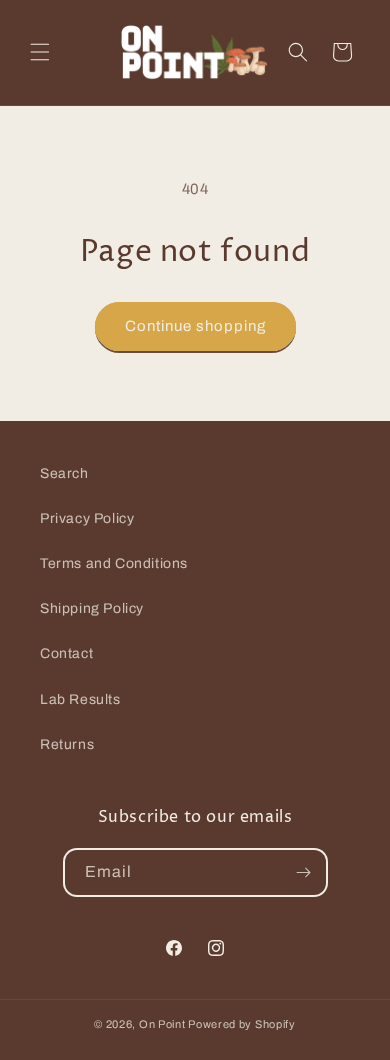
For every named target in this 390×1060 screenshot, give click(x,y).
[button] (40, 52)
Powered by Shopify (242, 1024)
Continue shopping (195, 326)
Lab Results (80, 699)
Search (64, 473)
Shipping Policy (92, 608)
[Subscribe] (304, 872)
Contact (66, 653)
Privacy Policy (87, 518)
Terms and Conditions (114, 563)
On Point (162, 1024)
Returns (67, 744)
